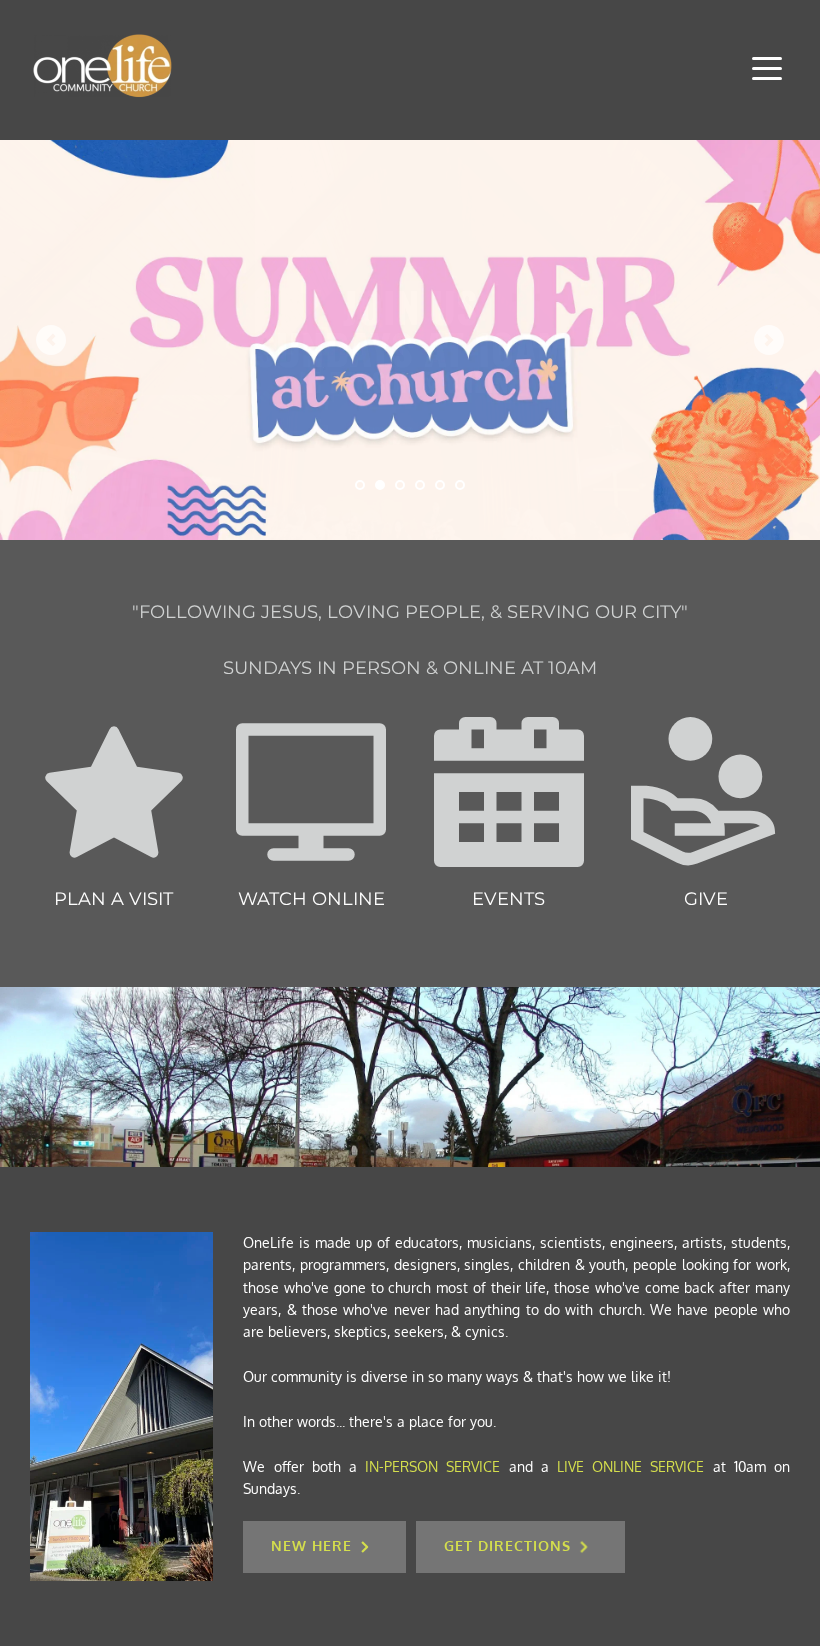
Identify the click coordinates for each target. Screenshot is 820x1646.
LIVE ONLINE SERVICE (630, 1466)
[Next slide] (769, 340)
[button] (767, 68)
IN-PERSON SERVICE (432, 1466)
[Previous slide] (51, 340)
